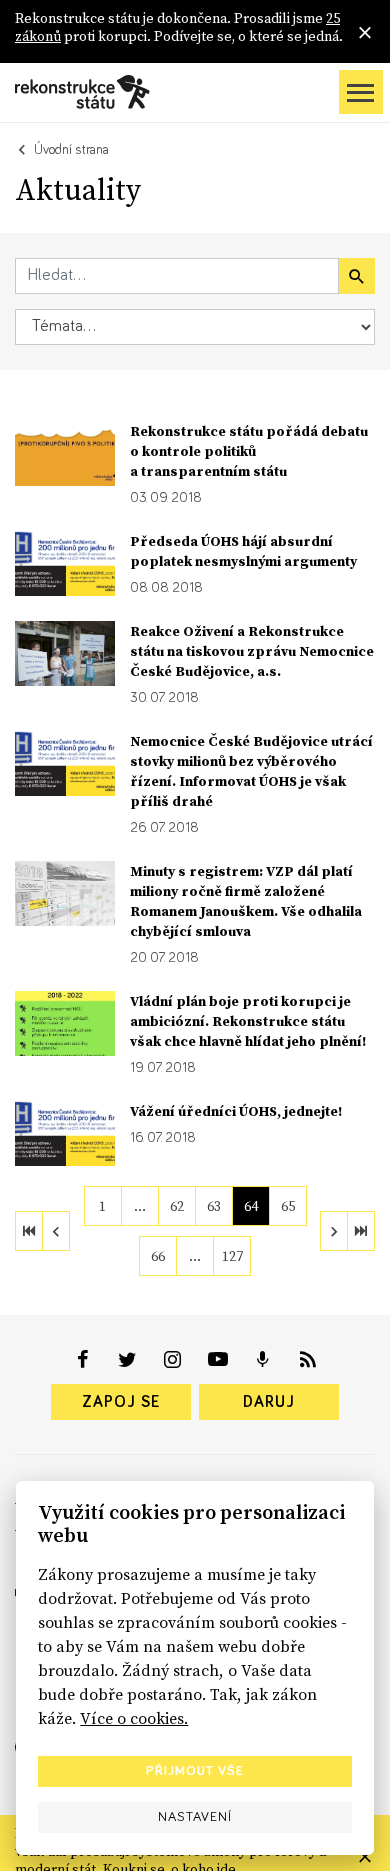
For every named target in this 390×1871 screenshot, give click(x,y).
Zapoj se (121, 1402)
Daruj (269, 1402)
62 (177, 1206)
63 (214, 1206)
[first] (29, 1231)
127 (232, 1256)
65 (288, 1206)
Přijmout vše (195, 1771)
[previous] (56, 1231)
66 (158, 1256)
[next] (334, 1231)
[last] (361, 1231)
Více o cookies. (134, 1718)
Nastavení (195, 1817)
